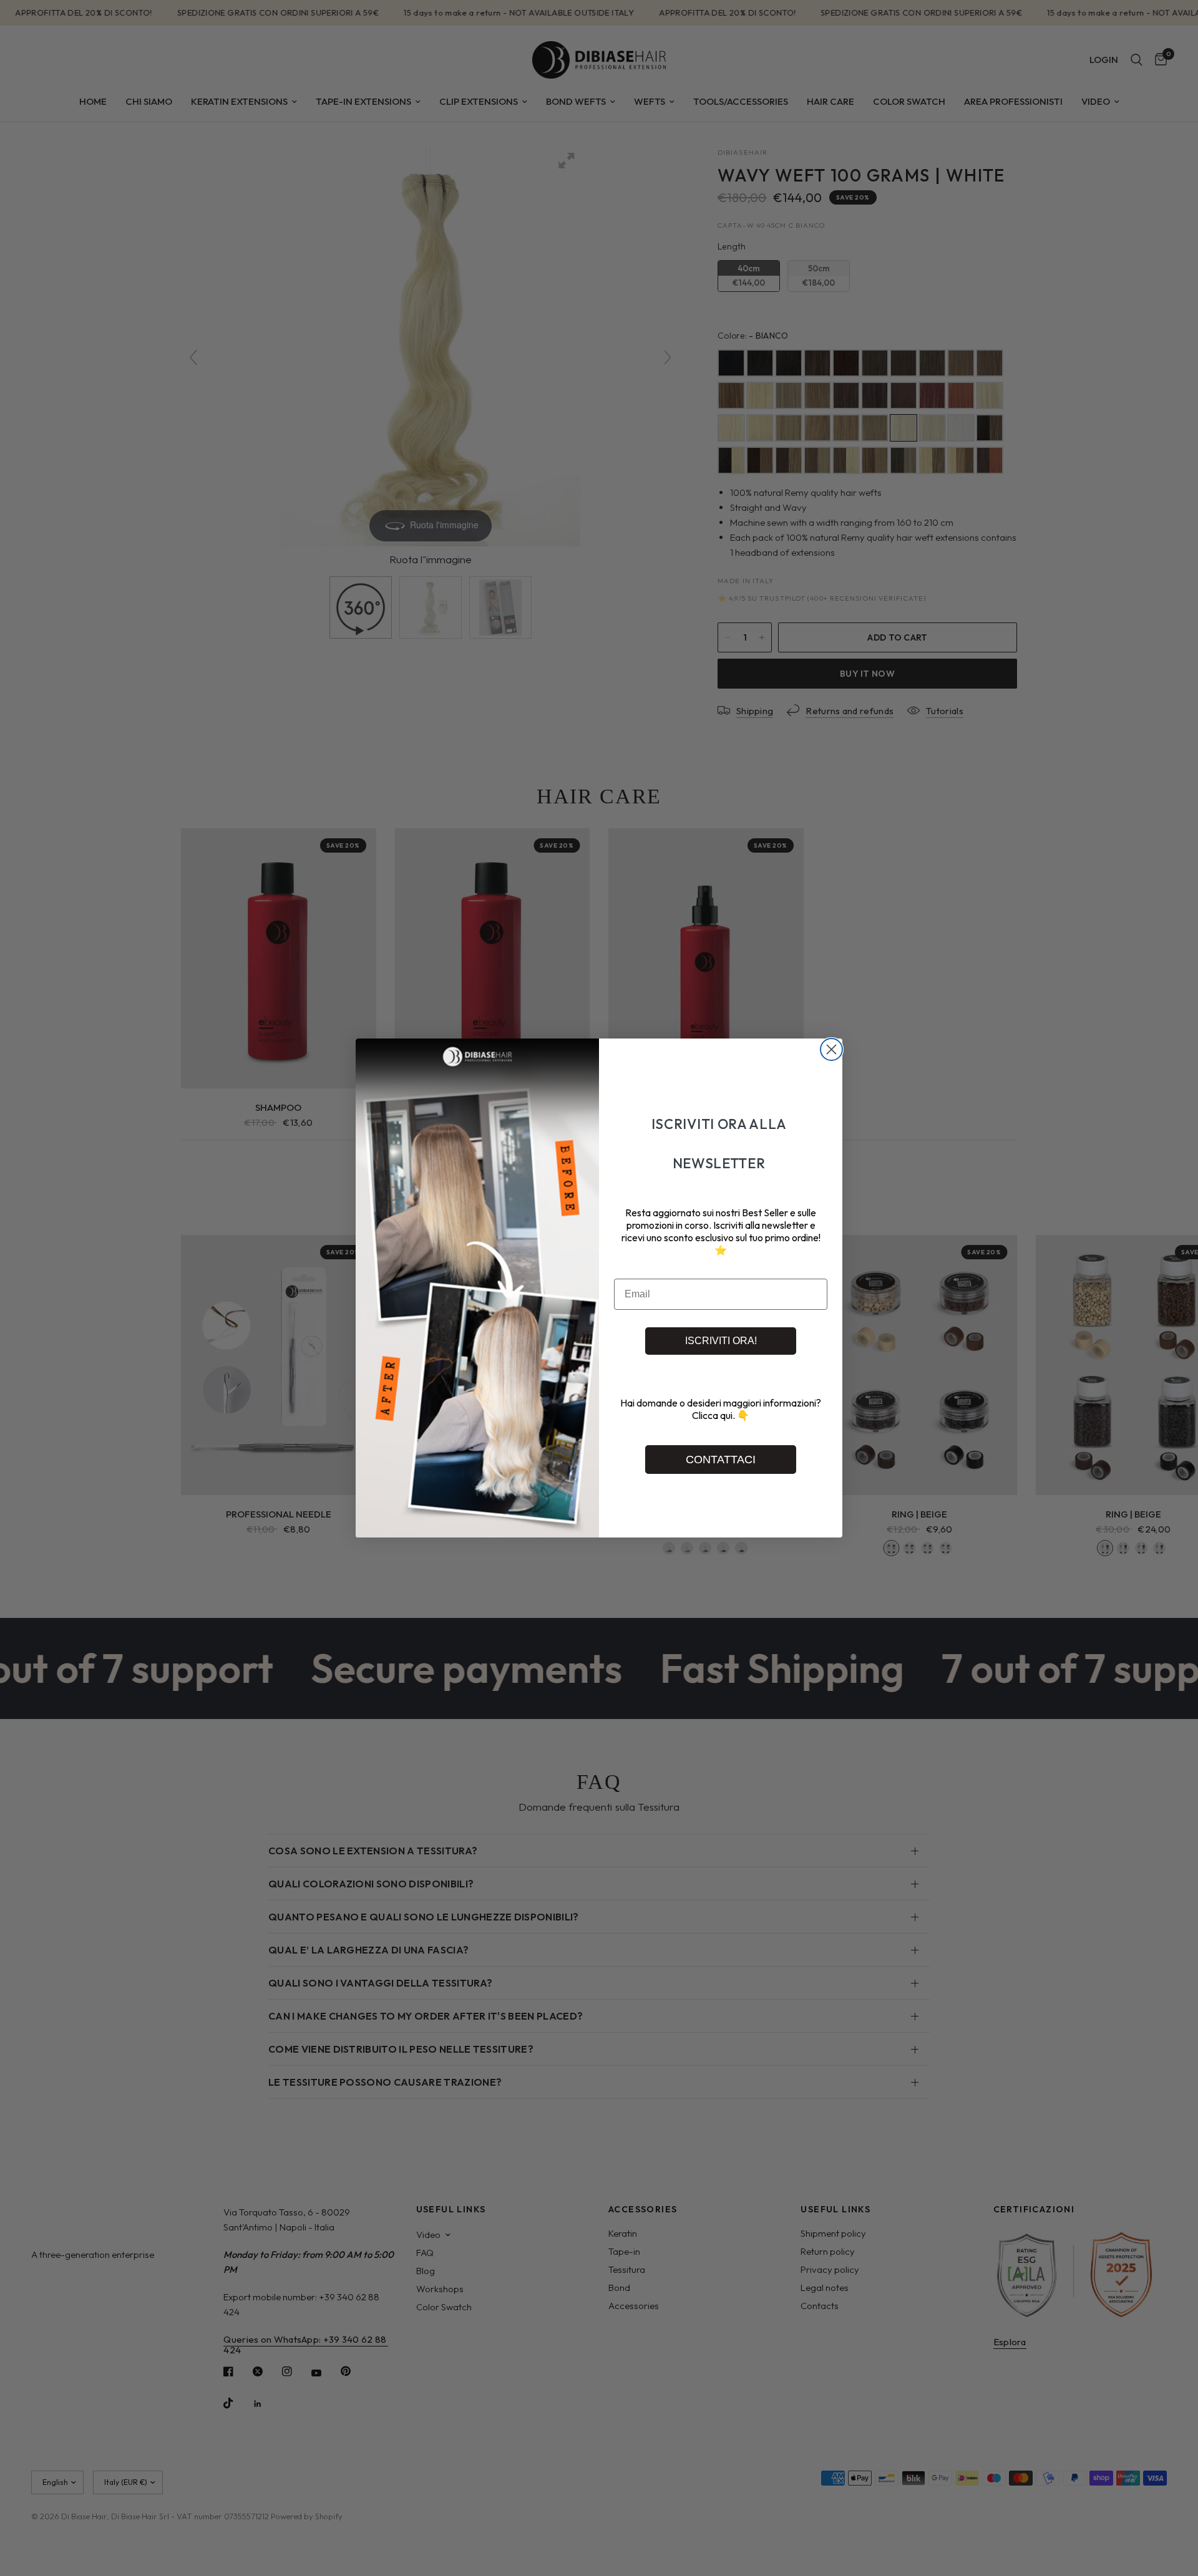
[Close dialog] (831, 1049)
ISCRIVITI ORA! (721, 1341)
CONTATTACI (721, 1460)
